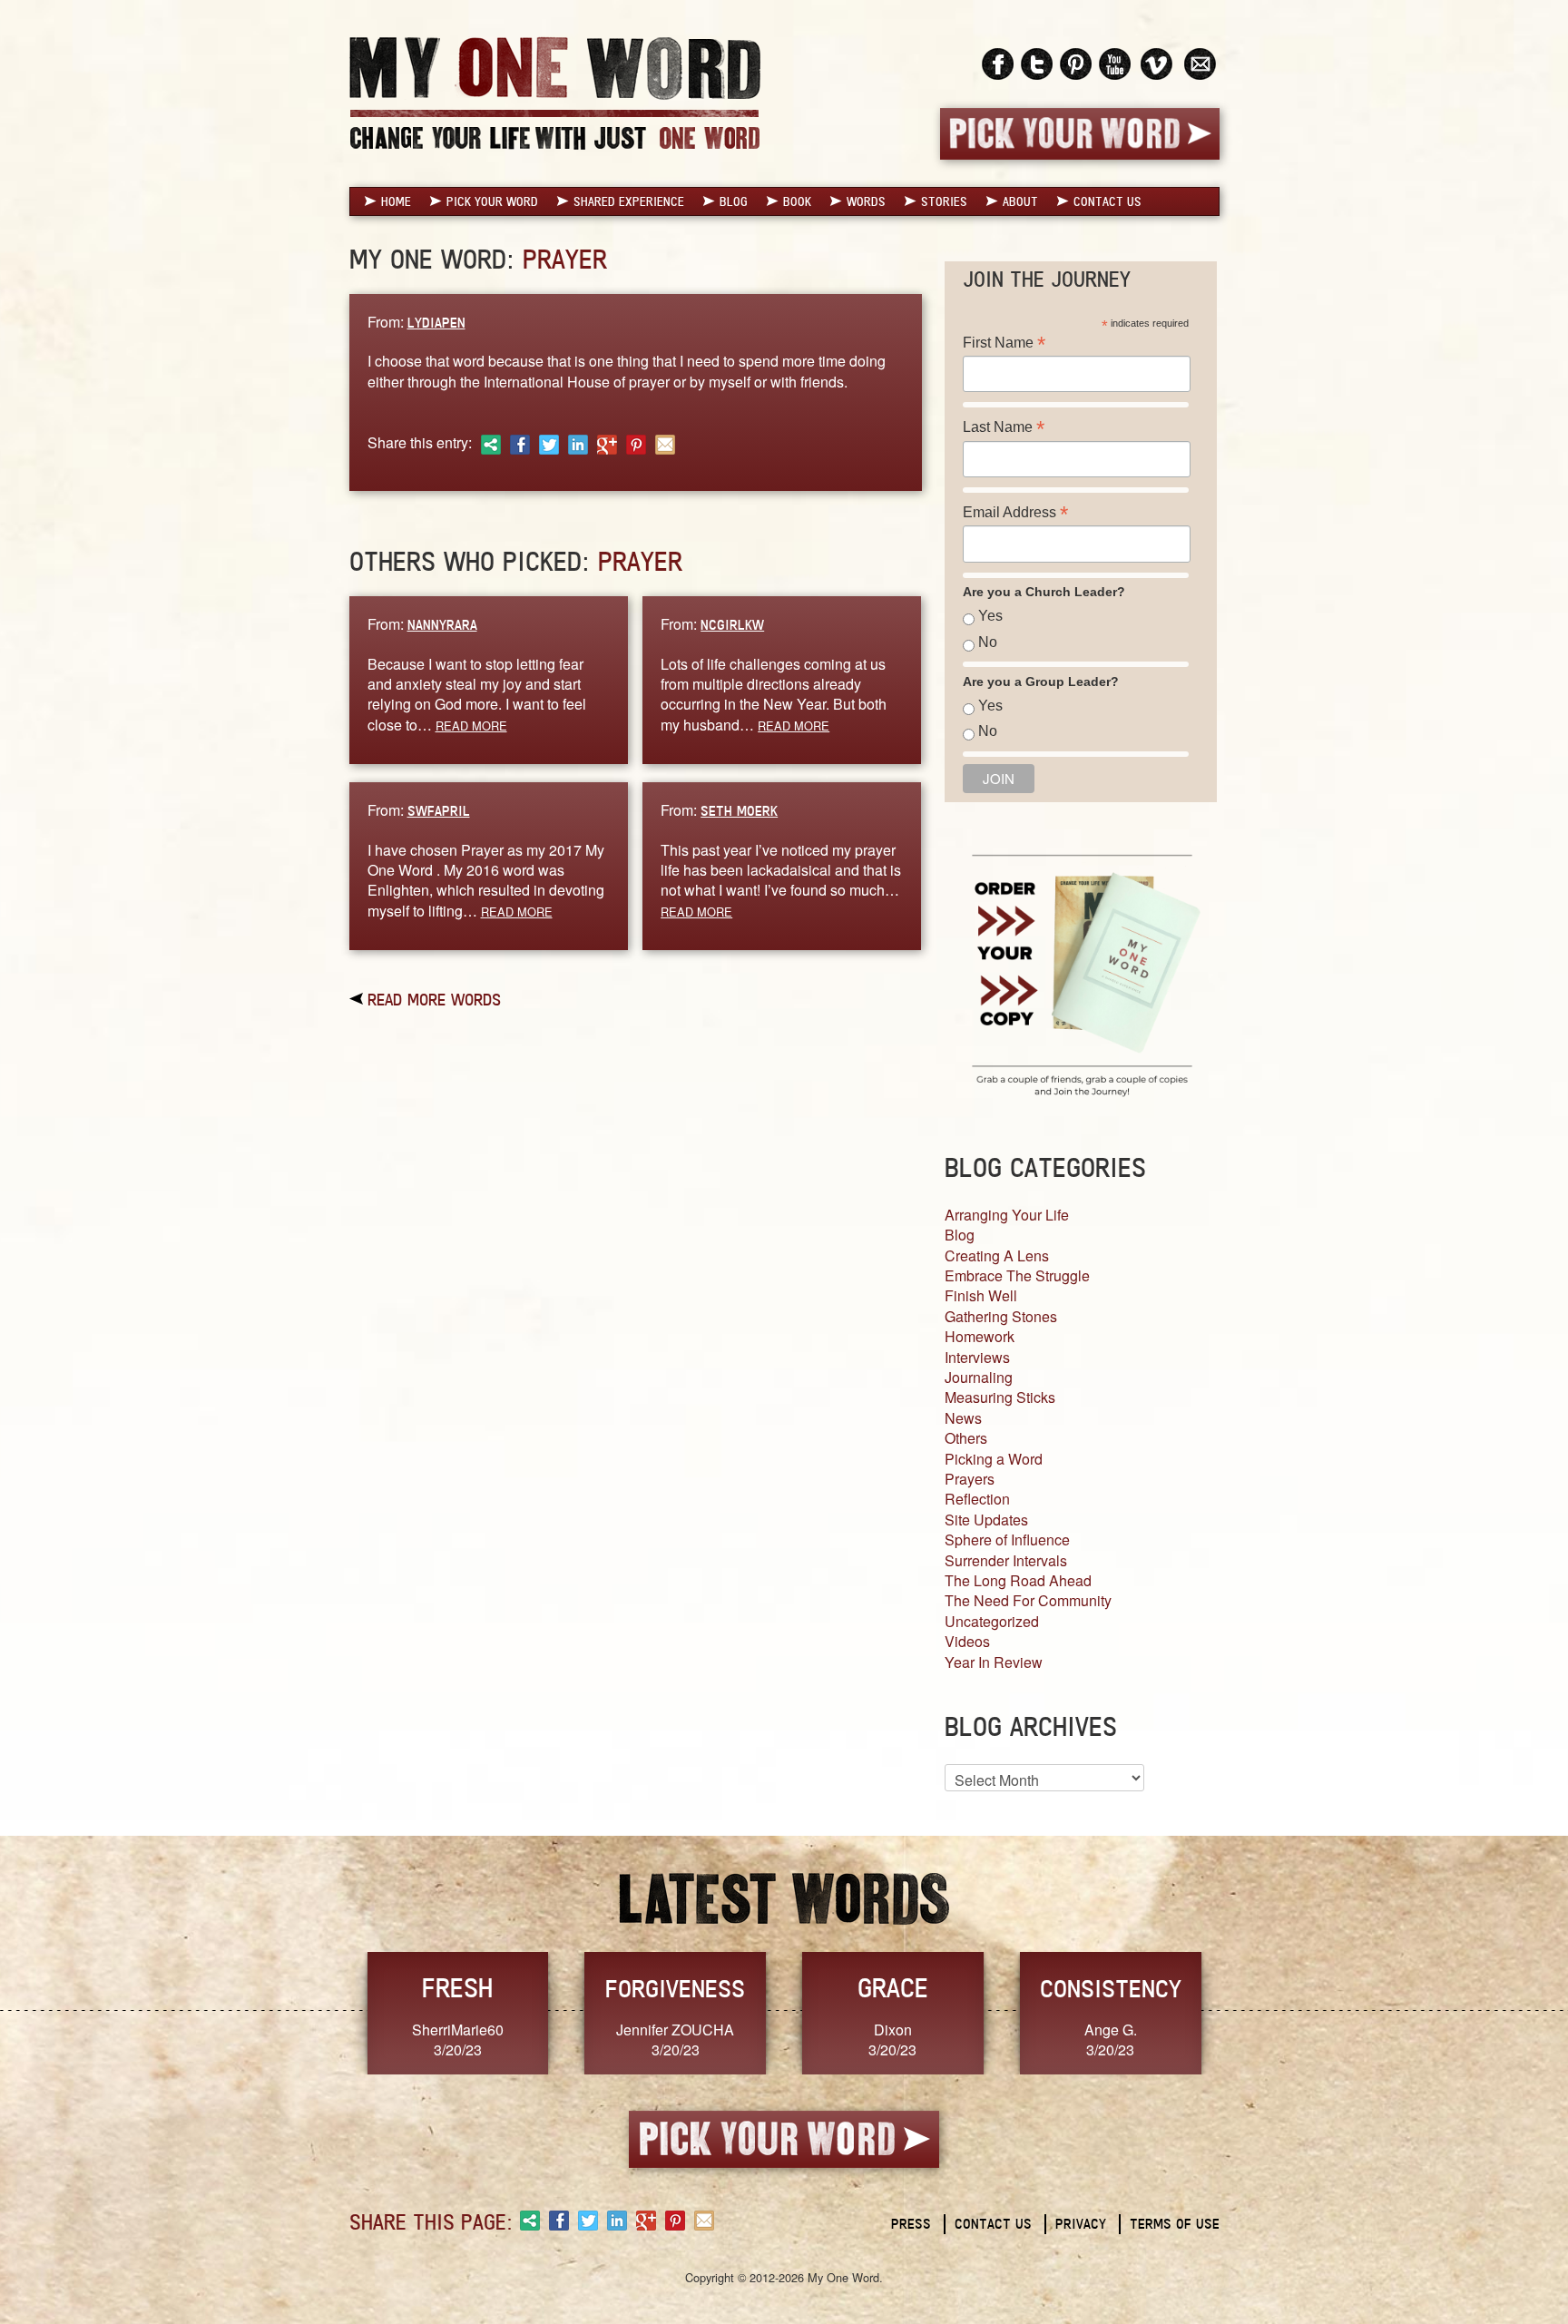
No (988, 642)
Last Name (1004, 427)
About (1020, 201)
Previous (330, 2011)
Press (911, 2224)
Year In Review (994, 1662)
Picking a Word (994, 1459)
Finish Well (981, 1295)
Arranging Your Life (1007, 1215)
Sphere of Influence (1007, 1540)
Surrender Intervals (1006, 1560)
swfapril (439, 811)
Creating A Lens (997, 1255)
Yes (990, 616)
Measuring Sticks (1000, 1397)
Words (866, 201)
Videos (967, 1641)
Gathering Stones (1001, 1316)
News (963, 1418)
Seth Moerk (739, 811)
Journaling (979, 1377)
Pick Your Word (492, 201)
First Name (1004, 343)
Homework (980, 1336)
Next (1239, 2011)
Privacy (1081, 2224)
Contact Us (1107, 201)
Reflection (977, 1499)
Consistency (1111, 1988)
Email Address (1015, 512)
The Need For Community (1028, 1600)
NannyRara (442, 625)
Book (797, 201)
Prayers (970, 1479)
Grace (893, 1988)
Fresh (457, 1988)
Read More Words (434, 999)
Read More (471, 726)
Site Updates (986, 1520)
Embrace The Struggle (1017, 1275)
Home (396, 201)
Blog (734, 201)
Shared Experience (629, 201)
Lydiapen (436, 323)
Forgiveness (675, 1988)
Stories (944, 201)
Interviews (977, 1357)
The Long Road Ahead (1018, 1580)
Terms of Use (1175, 2224)
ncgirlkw (732, 625)
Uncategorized (992, 1621)
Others (966, 1438)
